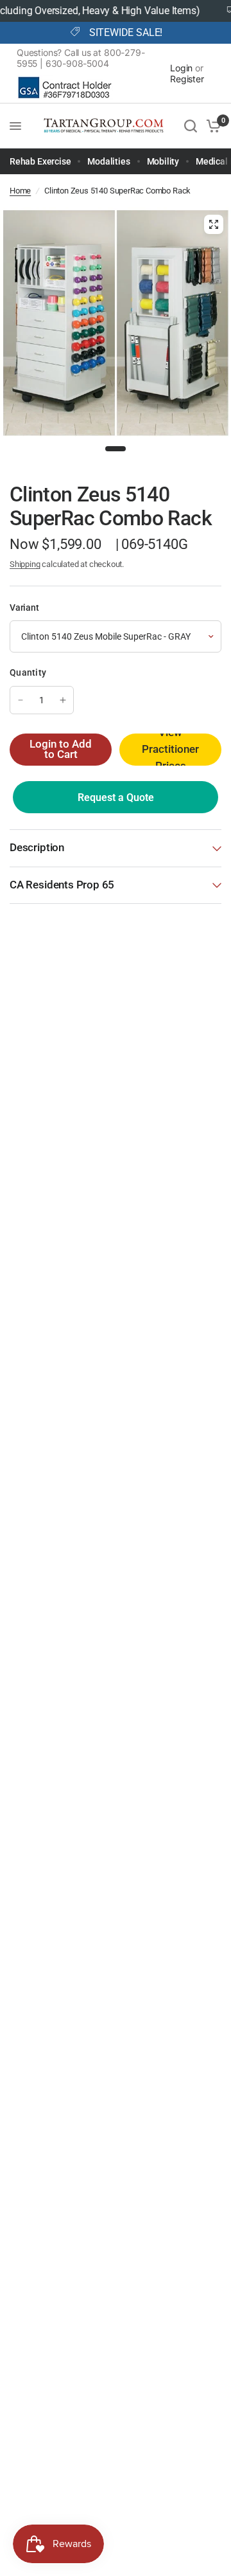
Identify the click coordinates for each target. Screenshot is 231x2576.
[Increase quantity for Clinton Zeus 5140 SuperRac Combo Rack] (63, 700)
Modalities (108, 161)
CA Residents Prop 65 (62, 885)
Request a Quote (116, 797)
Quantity (28, 672)
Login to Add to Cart (61, 750)
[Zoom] (214, 224)
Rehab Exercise (40, 161)
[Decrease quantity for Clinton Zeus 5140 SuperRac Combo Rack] (21, 700)
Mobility (163, 161)
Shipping (25, 564)
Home (20, 191)
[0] (211, 126)
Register (187, 79)
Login (181, 68)
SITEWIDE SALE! (126, 33)
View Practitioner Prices (170, 750)
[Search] (191, 126)
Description (37, 848)
